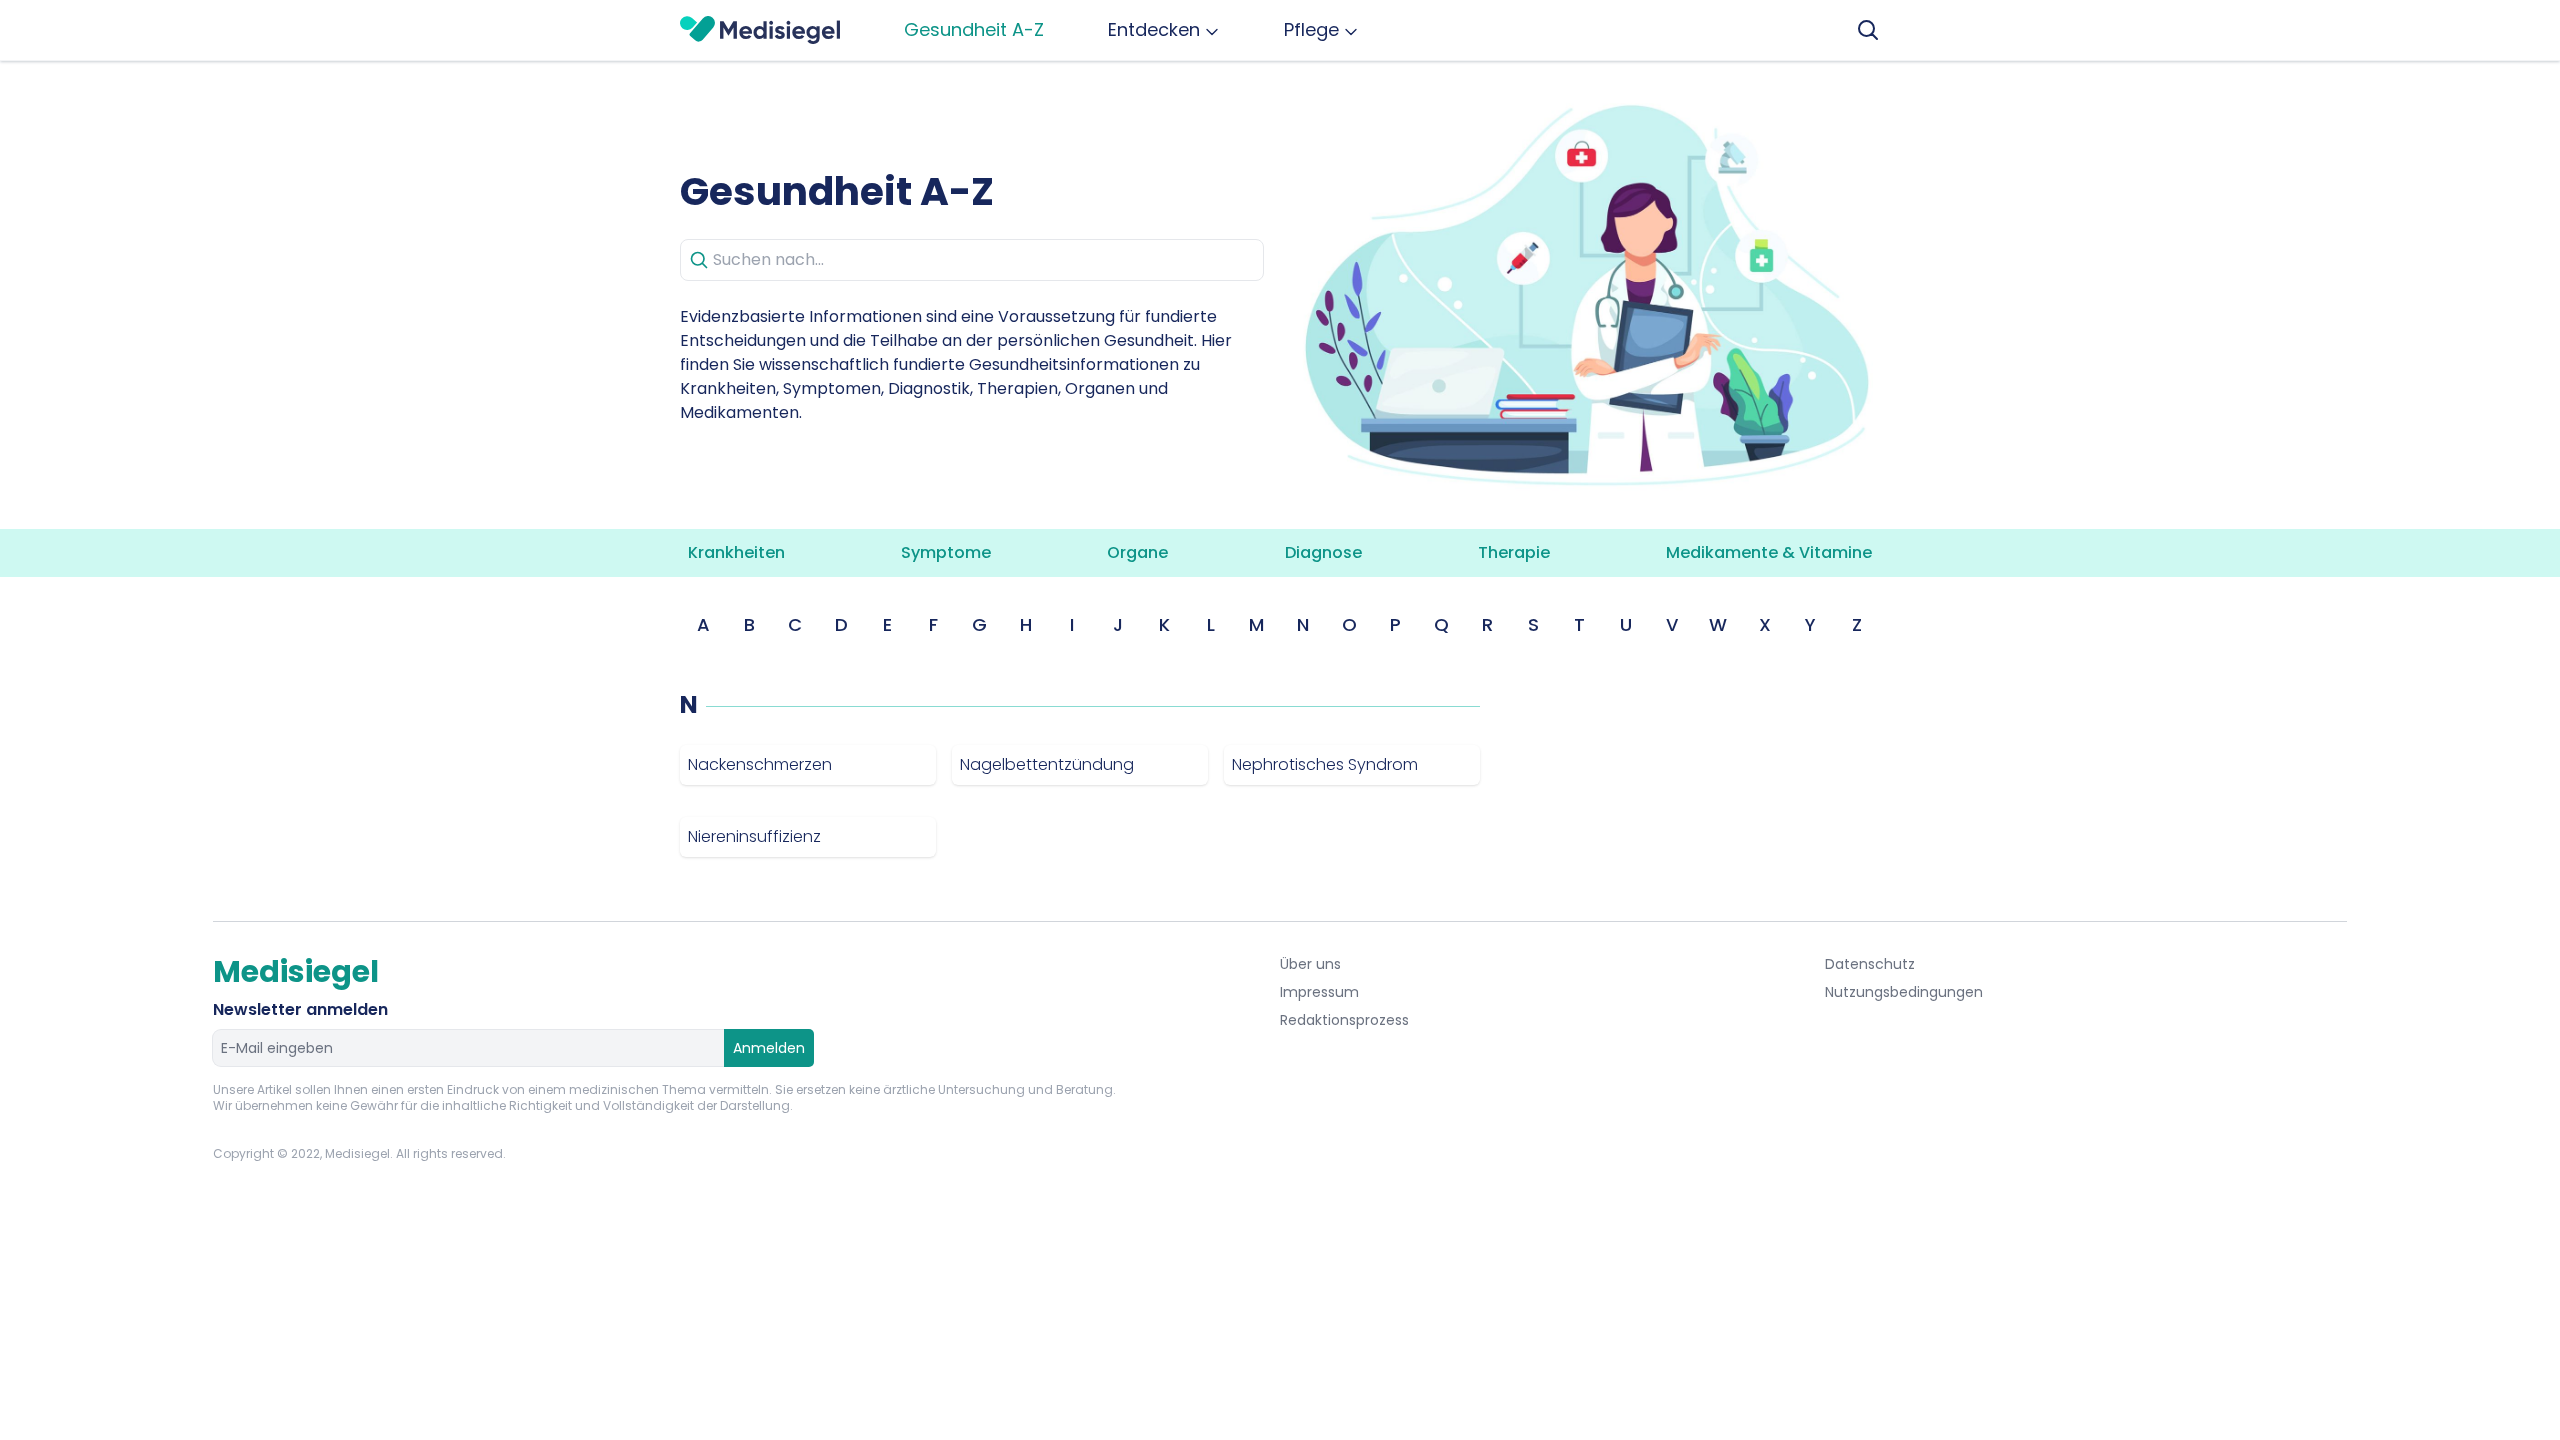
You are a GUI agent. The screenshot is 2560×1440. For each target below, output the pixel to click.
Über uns (1310, 964)
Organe (1137, 552)
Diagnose (1323, 552)
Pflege (1311, 29)
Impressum (1319, 992)
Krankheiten (736, 552)
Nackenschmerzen (760, 764)
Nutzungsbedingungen (1904, 992)
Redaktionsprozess (1344, 1020)
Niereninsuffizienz (754, 836)
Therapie (1514, 552)
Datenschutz (1870, 964)
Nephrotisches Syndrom (1325, 764)
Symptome (946, 552)
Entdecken (1154, 29)
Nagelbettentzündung (1047, 764)
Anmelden (769, 1048)
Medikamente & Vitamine (1769, 552)
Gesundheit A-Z (974, 29)
